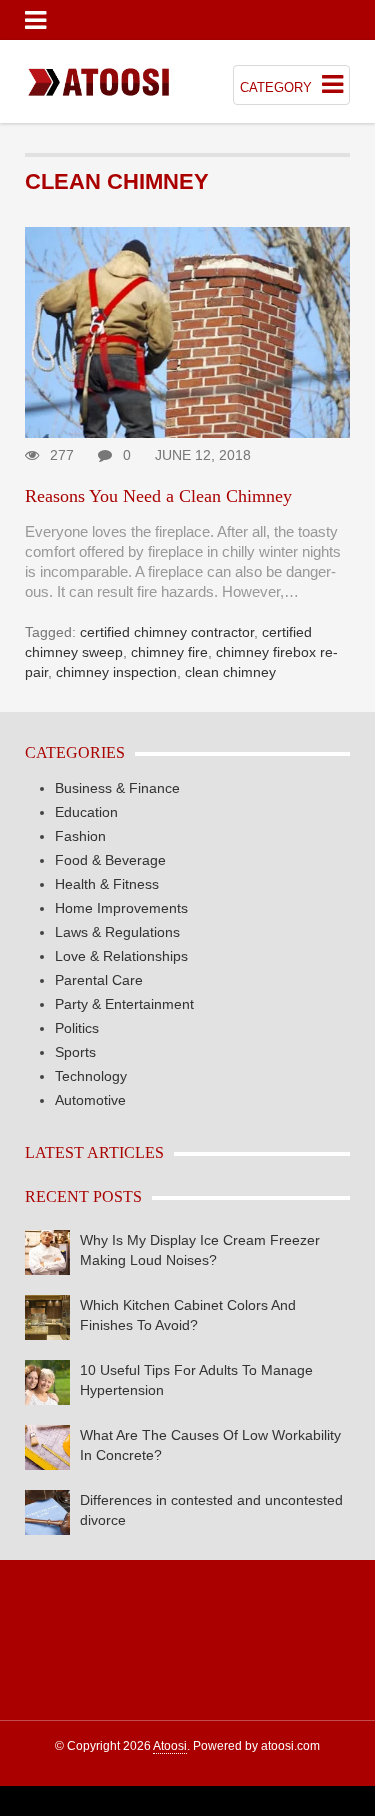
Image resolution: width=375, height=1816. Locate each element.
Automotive (90, 1100)
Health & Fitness (107, 884)
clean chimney (230, 672)
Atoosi (170, 1746)
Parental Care (99, 980)
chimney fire (169, 652)
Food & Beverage (110, 860)
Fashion (80, 836)
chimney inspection (116, 672)
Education (86, 812)
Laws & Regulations (117, 932)
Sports (75, 1052)
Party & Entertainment (124, 1004)
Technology (91, 1076)
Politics (77, 1028)
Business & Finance (117, 788)
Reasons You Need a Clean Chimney (158, 496)
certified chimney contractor (167, 632)
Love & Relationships (121, 956)
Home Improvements (121, 908)
